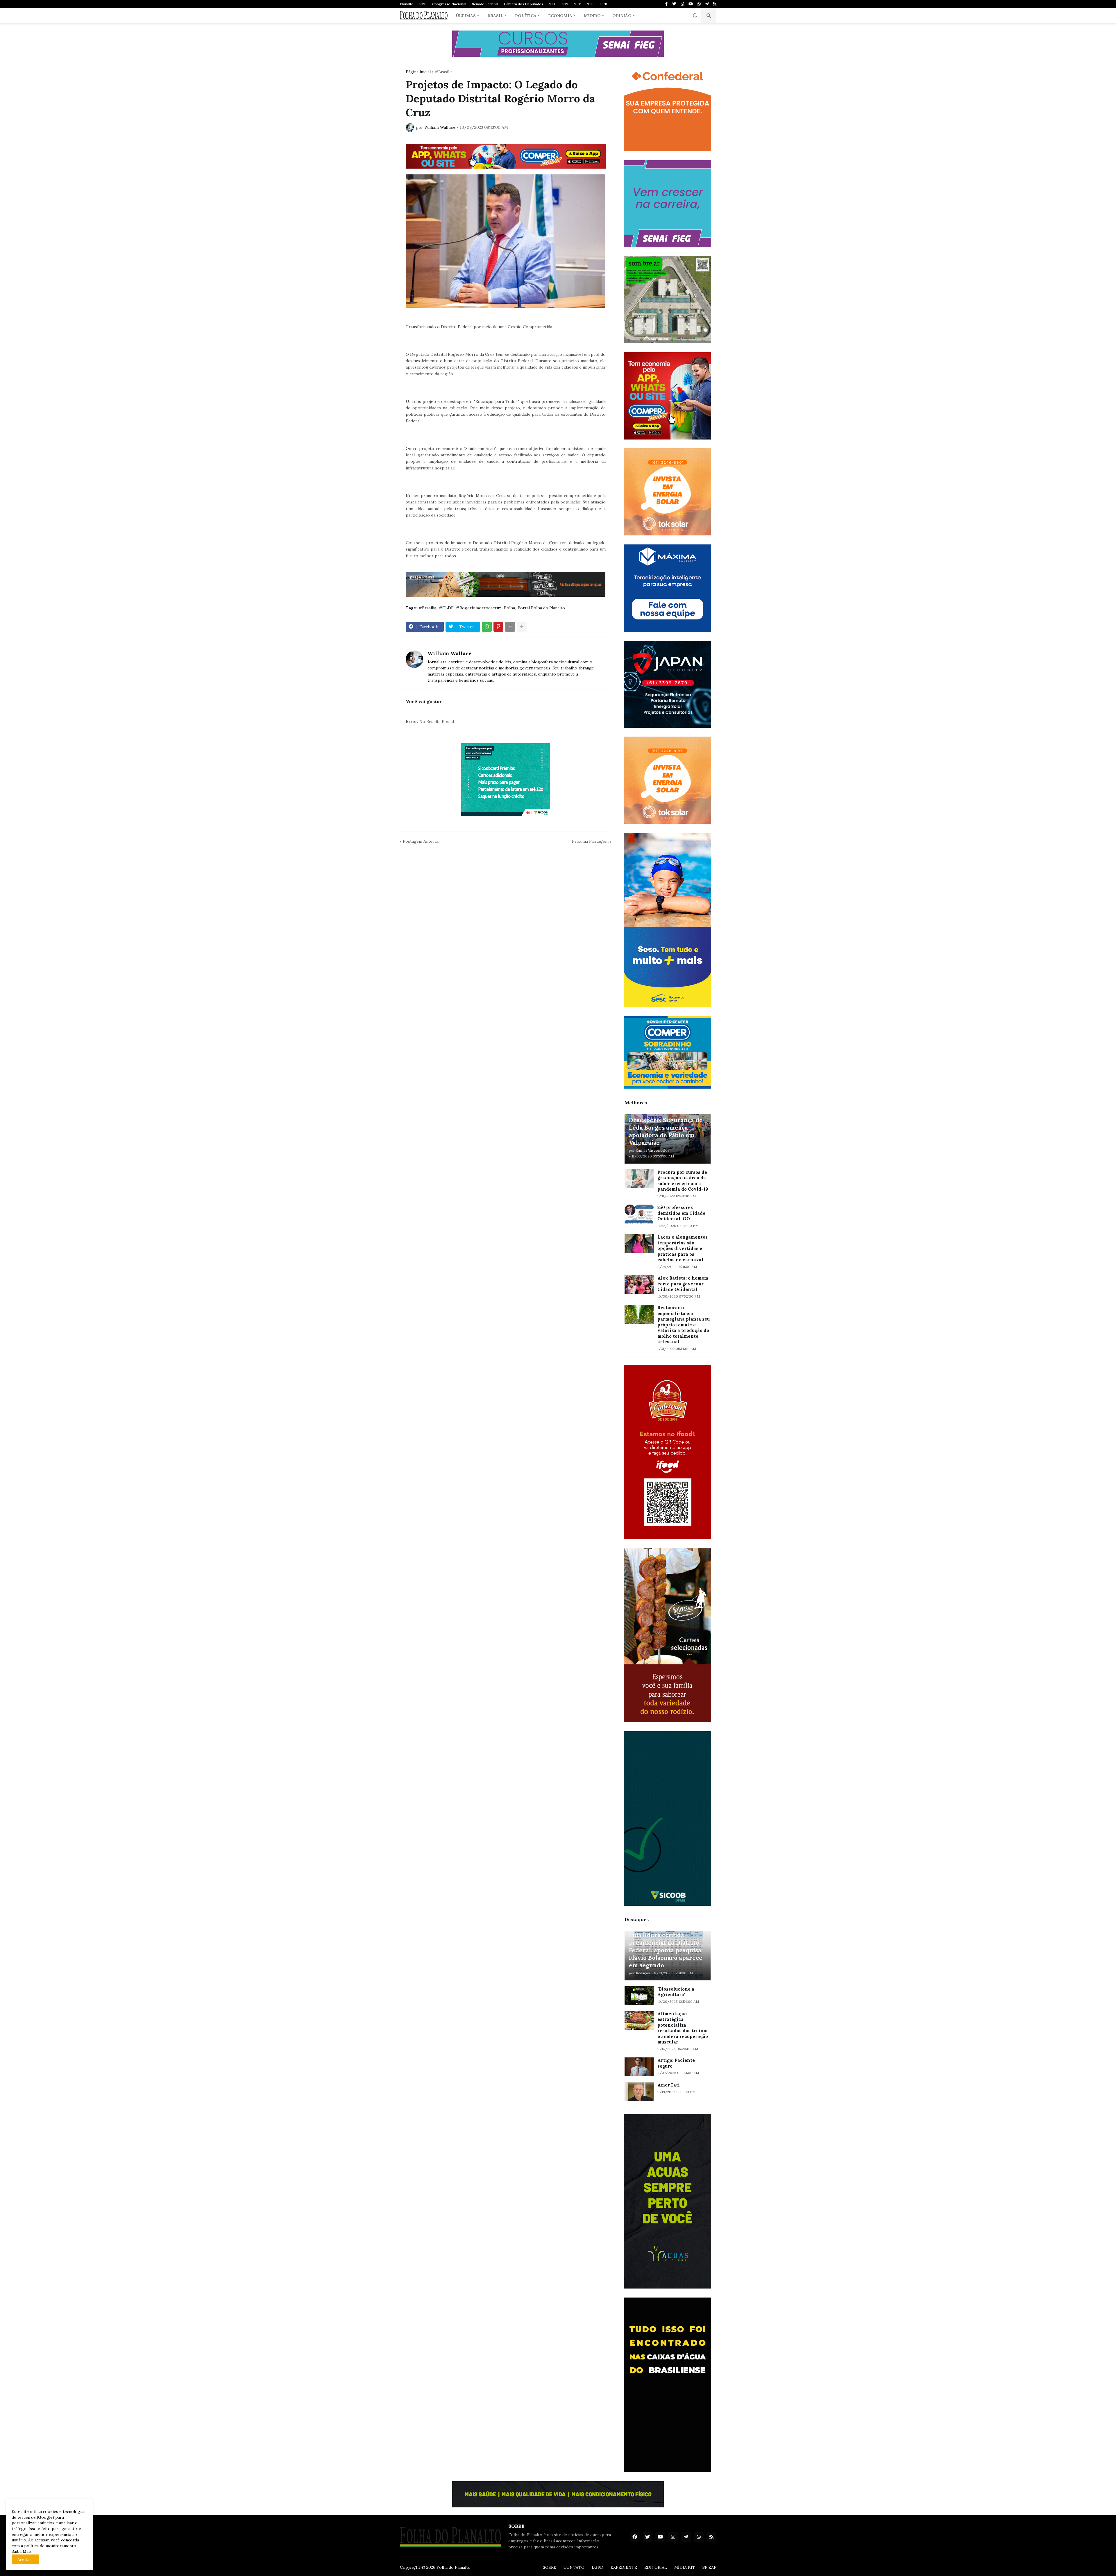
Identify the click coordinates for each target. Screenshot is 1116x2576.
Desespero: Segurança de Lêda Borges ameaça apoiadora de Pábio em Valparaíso (666, 1131)
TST (591, 4)
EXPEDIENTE (624, 2567)
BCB (604, 4)
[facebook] (635, 2537)
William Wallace (449, 653)
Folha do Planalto (454, 2567)
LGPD (598, 2567)
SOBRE (550, 2567)
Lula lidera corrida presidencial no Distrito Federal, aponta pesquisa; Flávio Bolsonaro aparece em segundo (666, 1950)
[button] (695, 16)
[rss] (715, 4)
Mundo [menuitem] (592, 16)
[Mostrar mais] (522, 627)
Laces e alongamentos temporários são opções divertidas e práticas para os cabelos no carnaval (683, 1248)
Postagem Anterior (422, 841)
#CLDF (446, 608)
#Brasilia (444, 72)
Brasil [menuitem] (495, 16)
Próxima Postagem (590, 841)
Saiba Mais (22, 2551)
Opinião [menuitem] (622, 16)
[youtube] (691, 4)
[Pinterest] (498, 627)
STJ (565, 4)
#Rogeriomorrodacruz (479, 608)
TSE (578, 4)
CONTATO (574, 2567)
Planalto (407, 4)
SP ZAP (709, 2567)
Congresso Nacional (449, 4)
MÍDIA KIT (685, 2567)
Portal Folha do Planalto (541, 608)
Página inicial (418, 72)
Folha (509, 608)
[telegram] (707, 4)
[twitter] (674, 4)
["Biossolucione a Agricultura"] (639, 1996)
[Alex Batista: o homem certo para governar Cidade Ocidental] (639, 1285)
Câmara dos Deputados (524, 4)
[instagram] (682, 4)
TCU (553, 4)
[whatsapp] (699, 4)
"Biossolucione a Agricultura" (676, 1992)
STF (423, 4)
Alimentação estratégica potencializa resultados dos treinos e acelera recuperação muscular (683, 2028)
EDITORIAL (656, 2567)
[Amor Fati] (639, 2092)
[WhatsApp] (487, 627)
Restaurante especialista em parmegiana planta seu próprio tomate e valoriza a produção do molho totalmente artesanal (684, 1325)
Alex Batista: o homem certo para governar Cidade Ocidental (683, 1284)
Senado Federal (485, 4)
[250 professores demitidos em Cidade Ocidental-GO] (639, 1214)
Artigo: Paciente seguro (676, 2063)
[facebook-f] (666, 4)
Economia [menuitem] (560, 16)
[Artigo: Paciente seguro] (639, 2067)
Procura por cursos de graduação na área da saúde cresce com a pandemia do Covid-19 (683, 1181)
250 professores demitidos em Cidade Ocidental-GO (681, 1213)
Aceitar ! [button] (25, 2559)
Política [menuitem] (526, 16)
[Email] (510, 627)
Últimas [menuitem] (466, 16)
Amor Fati (669, 2085)
